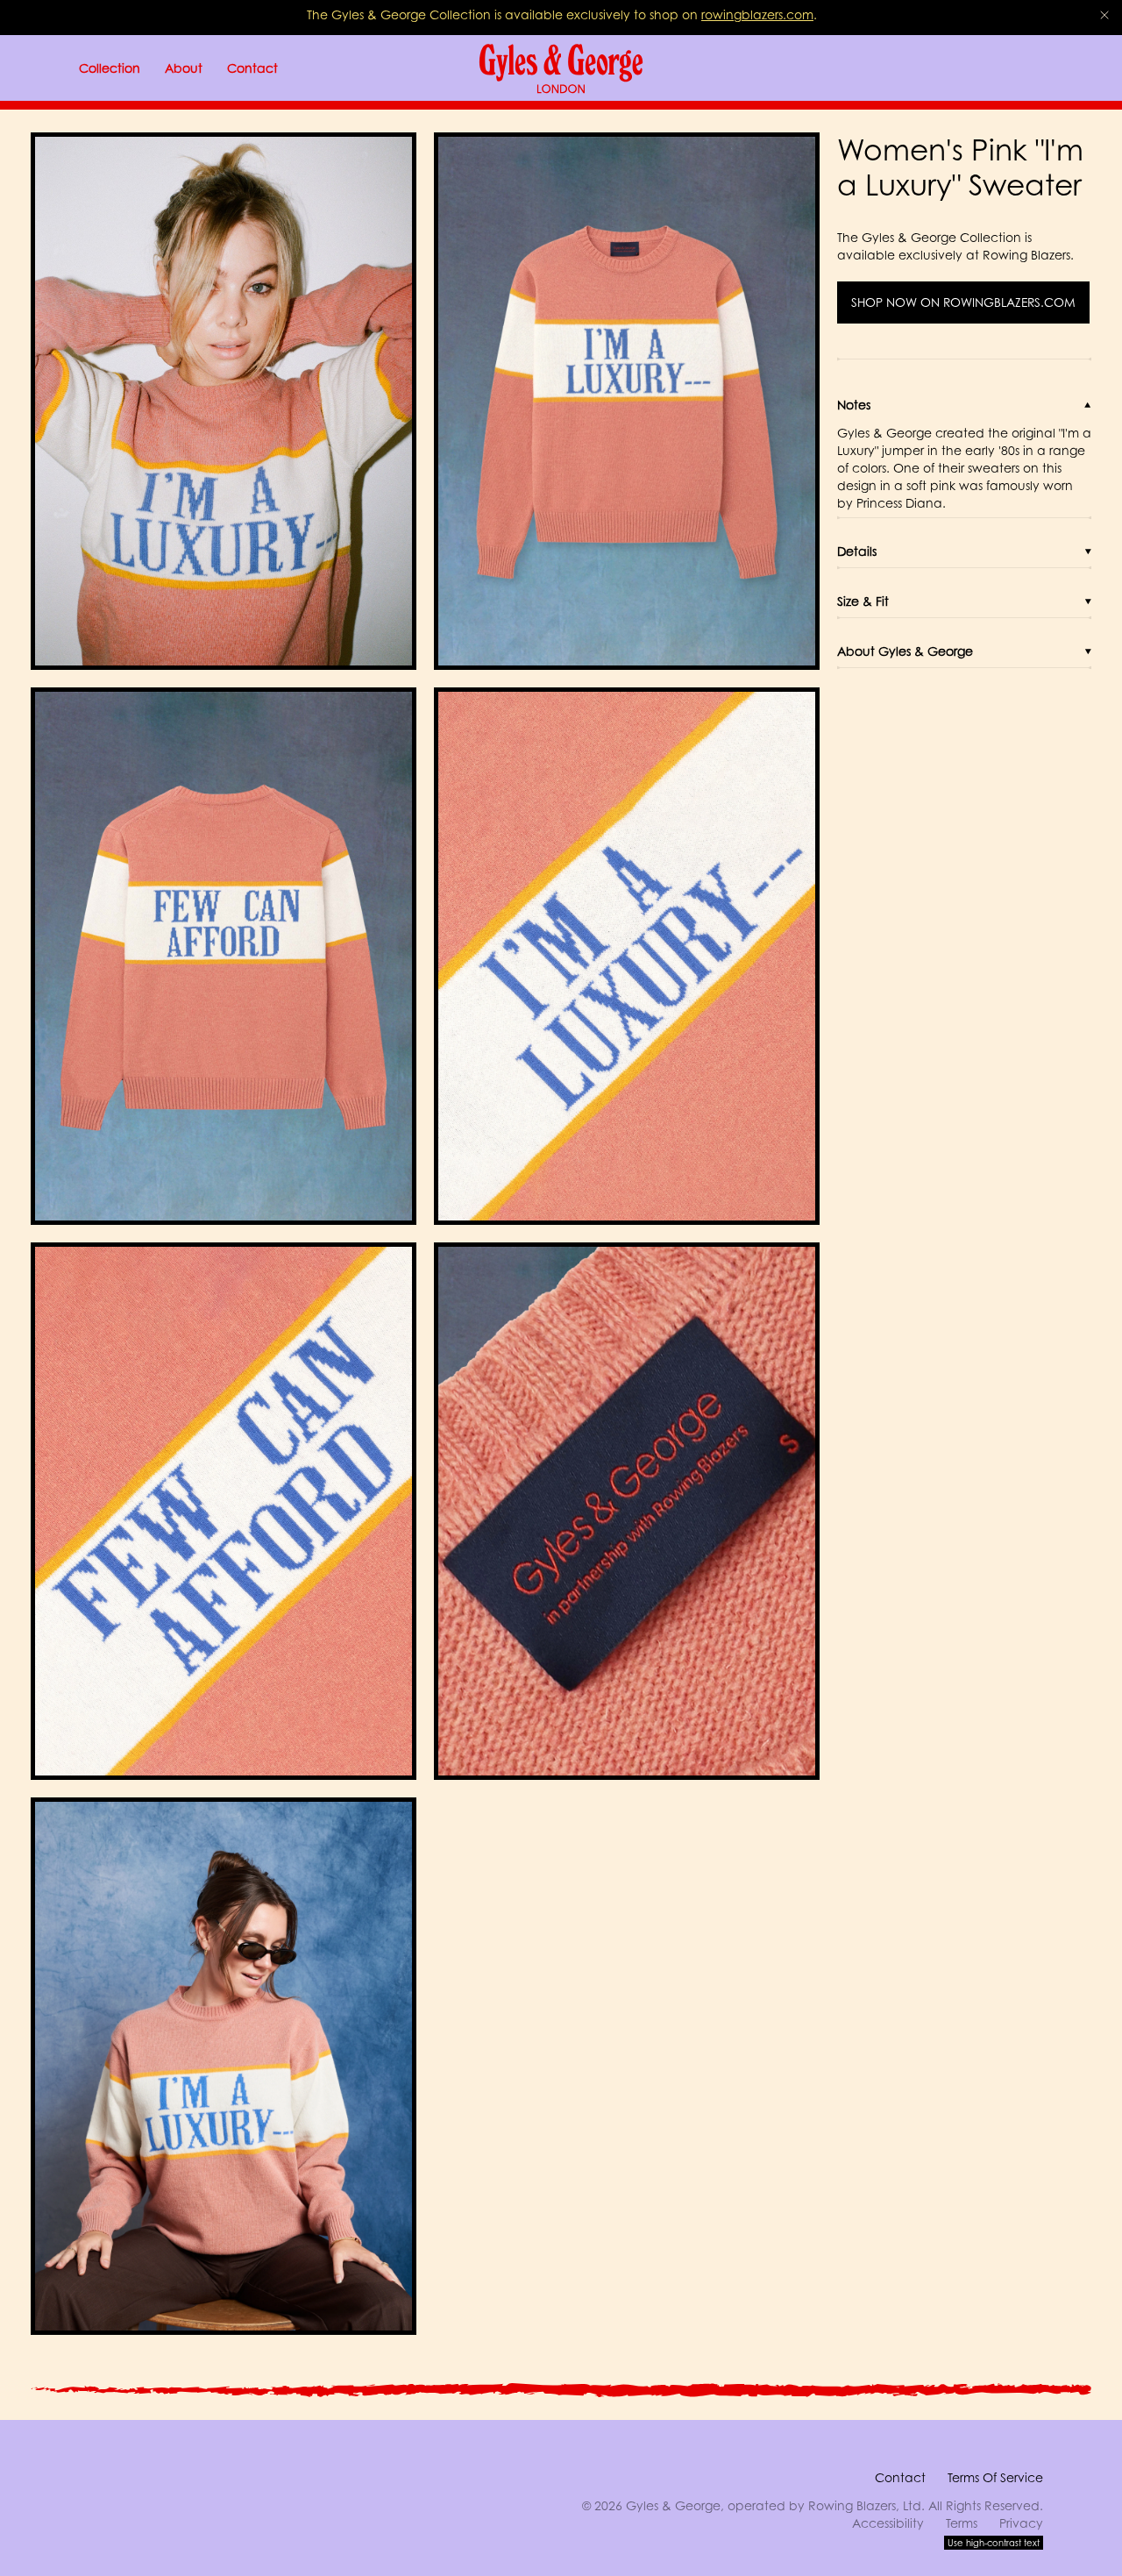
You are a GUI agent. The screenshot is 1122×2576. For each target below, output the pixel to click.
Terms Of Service (995, 2477)
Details (857, 551)
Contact (900, 2477)
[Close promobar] (1104, 15)
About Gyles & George (905, 651)
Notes (854, 405)
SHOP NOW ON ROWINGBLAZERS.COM (963, 302)
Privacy (1021, 2523)
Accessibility (888, 2523)
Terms (962, 2523)
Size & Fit (863, 601)
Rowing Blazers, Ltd (865, 2505)
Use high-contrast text (994, 2543)
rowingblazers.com (757, 14)
